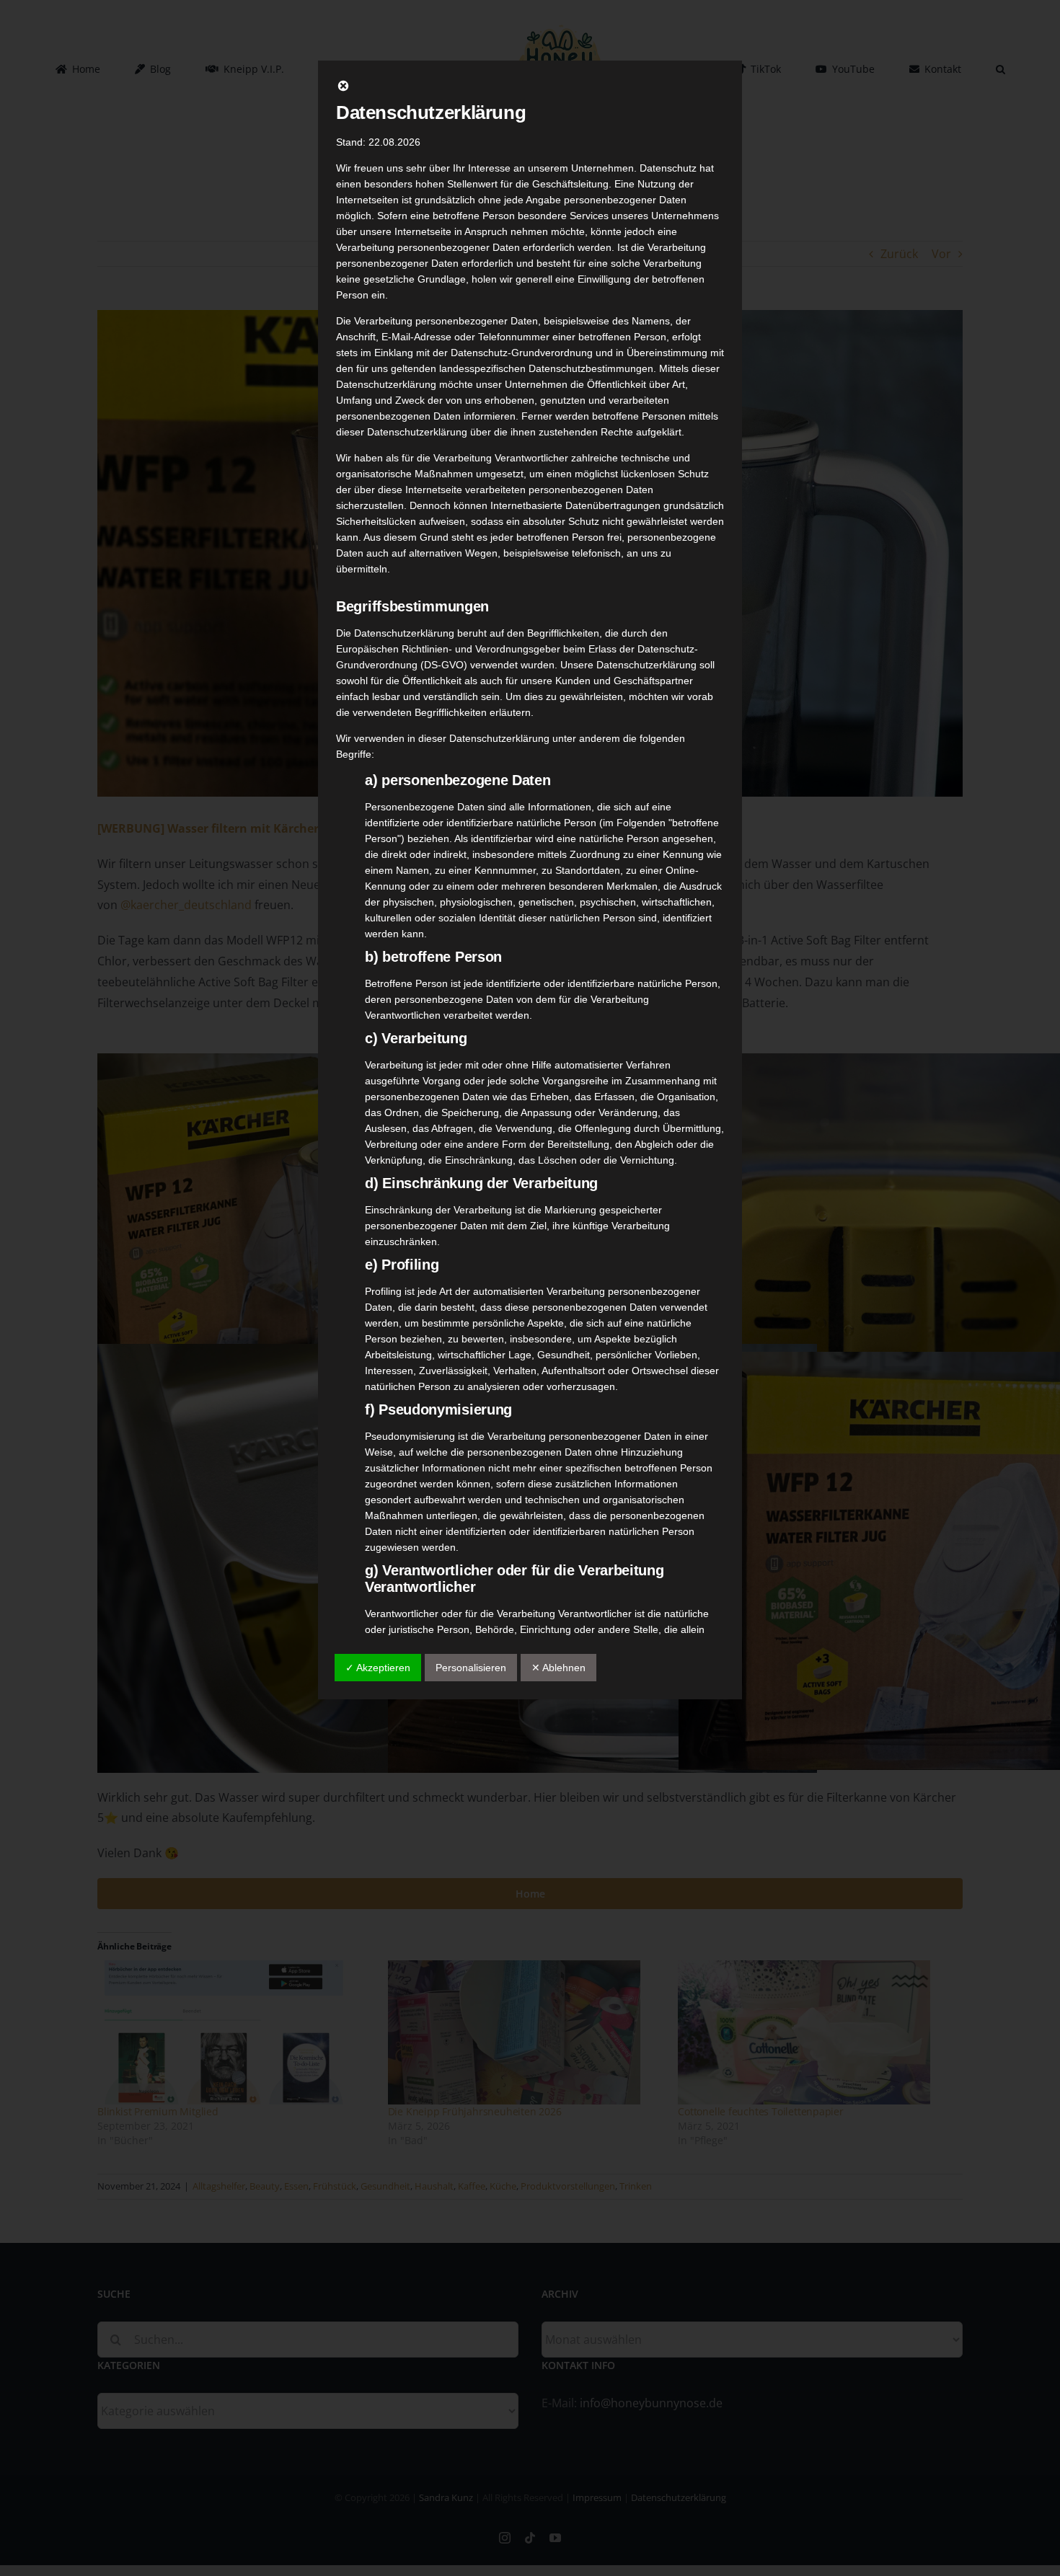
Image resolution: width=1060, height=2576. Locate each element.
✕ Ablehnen (558, 1668)
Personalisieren (471, 1668)
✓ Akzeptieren (378, 1668)
